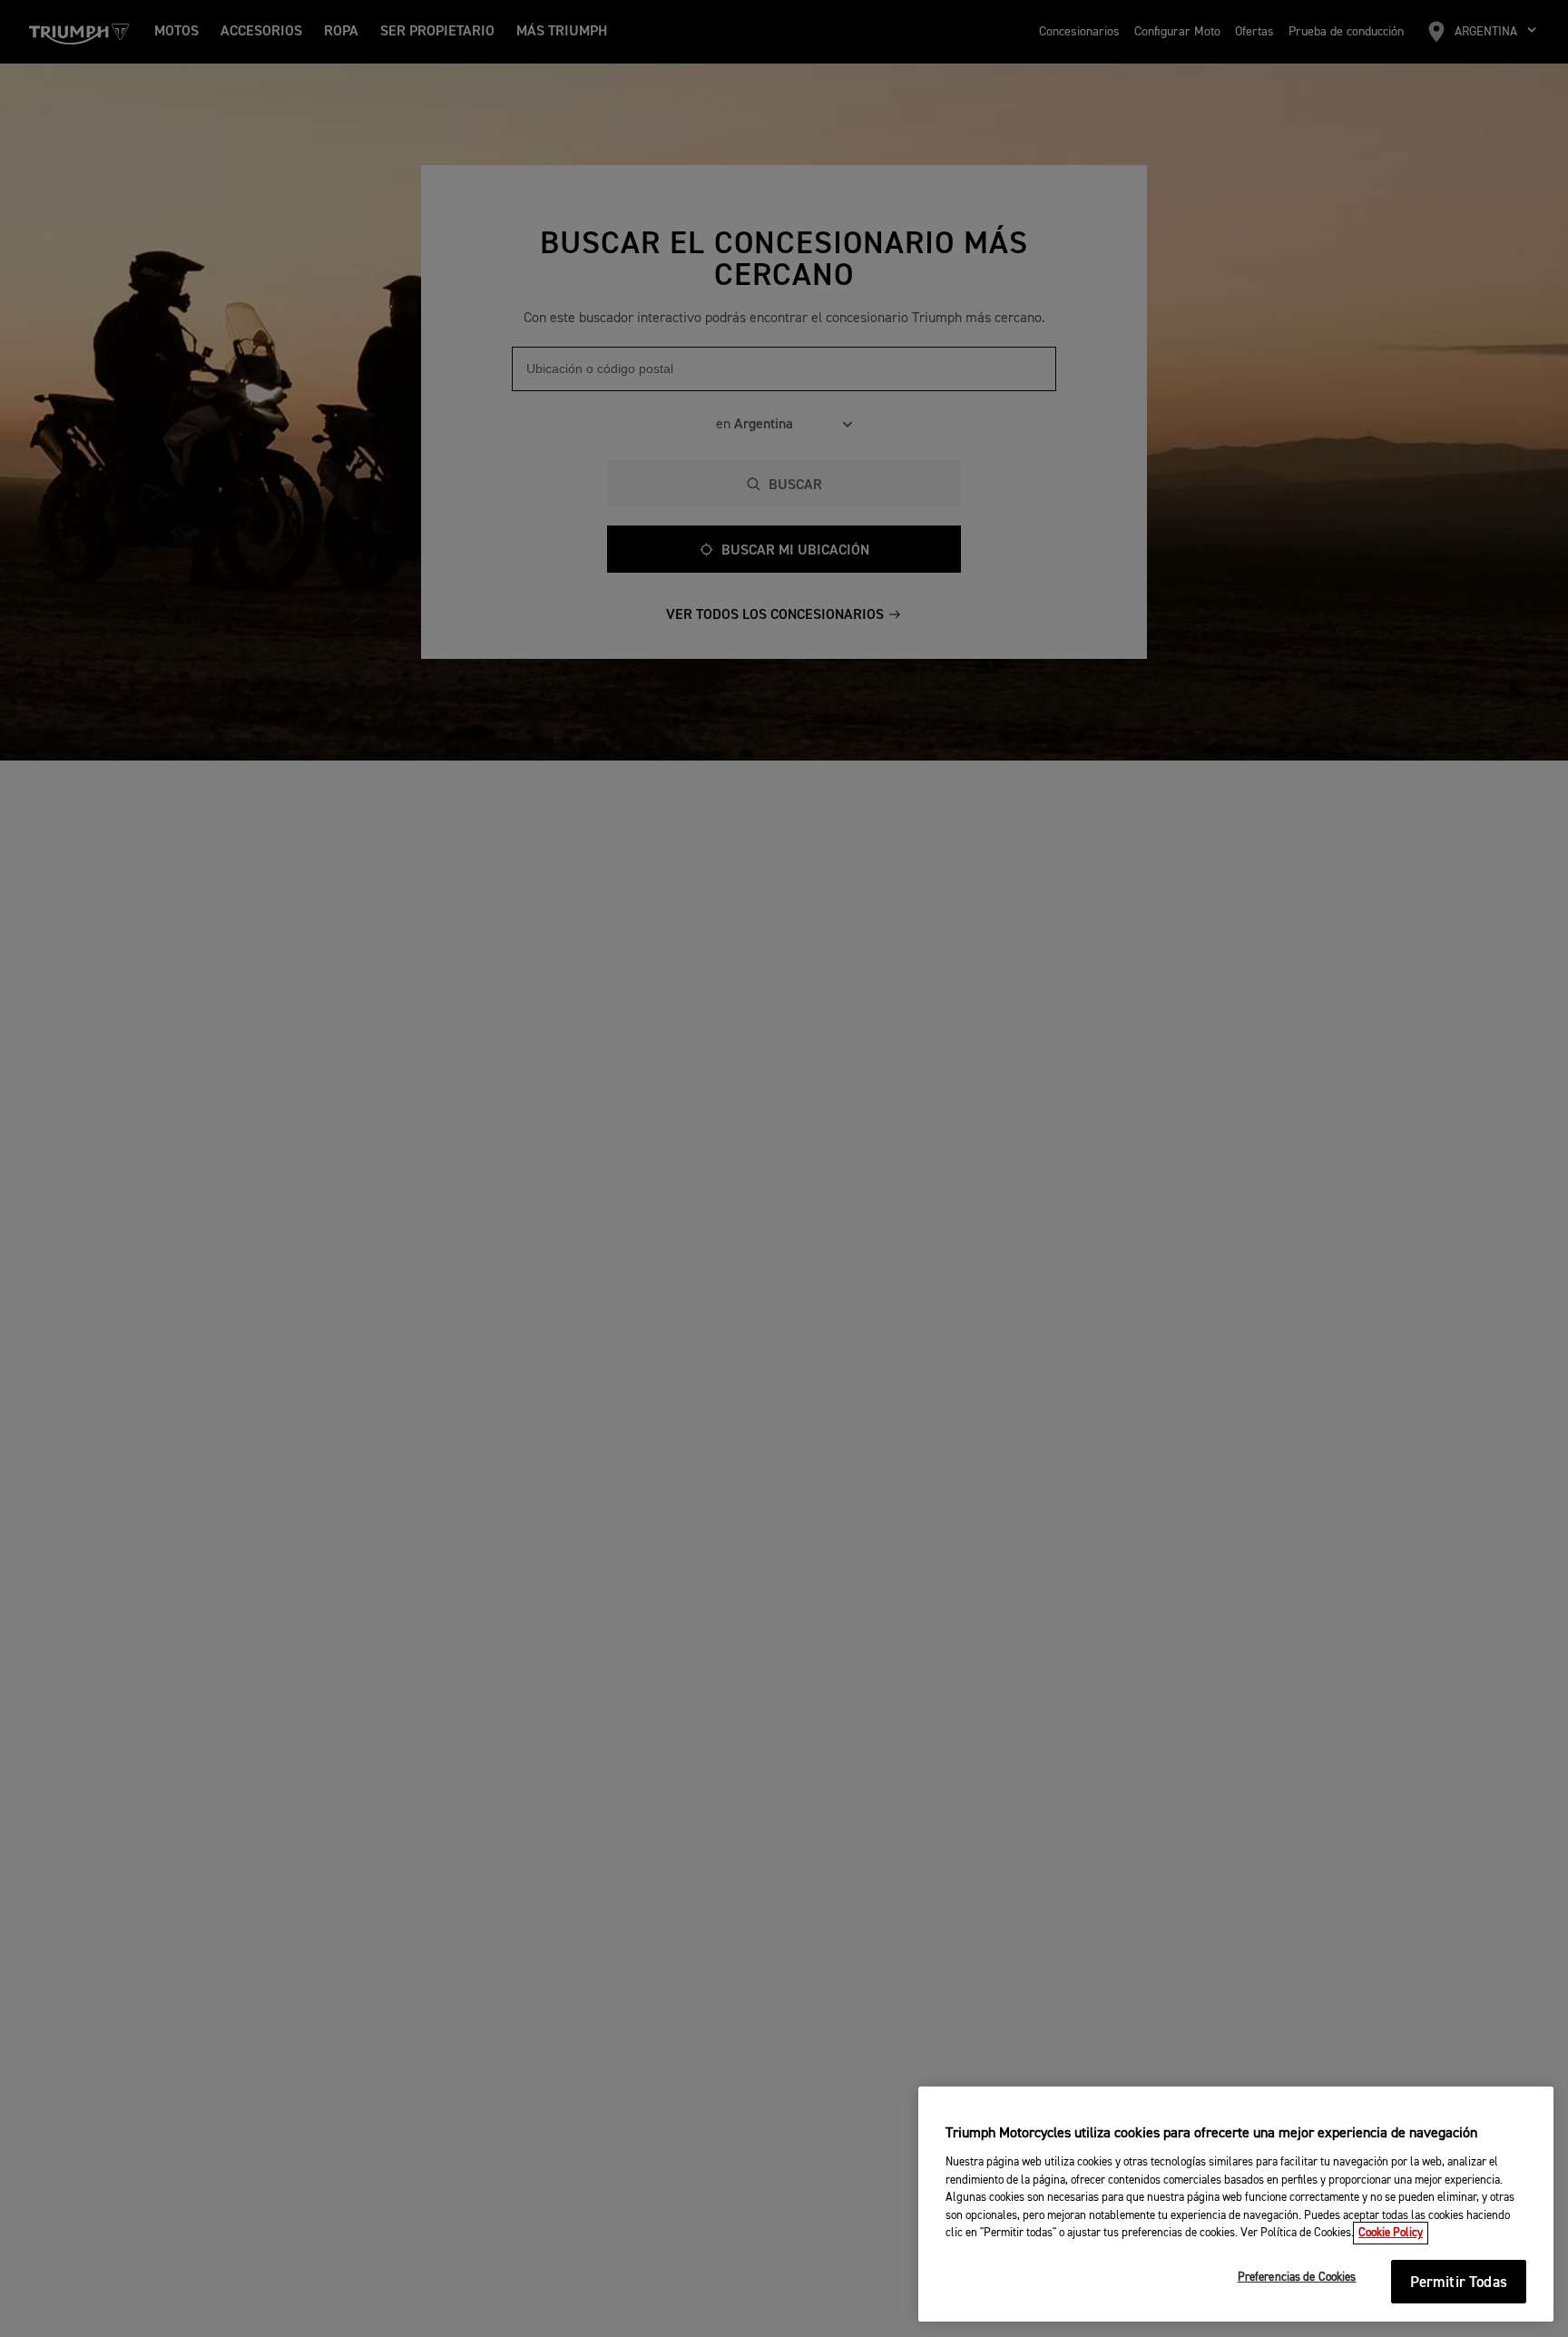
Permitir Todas (1459, 2283)
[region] (1236, 2204)
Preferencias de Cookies (1297, 2278)
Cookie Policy (1391, 2233)
